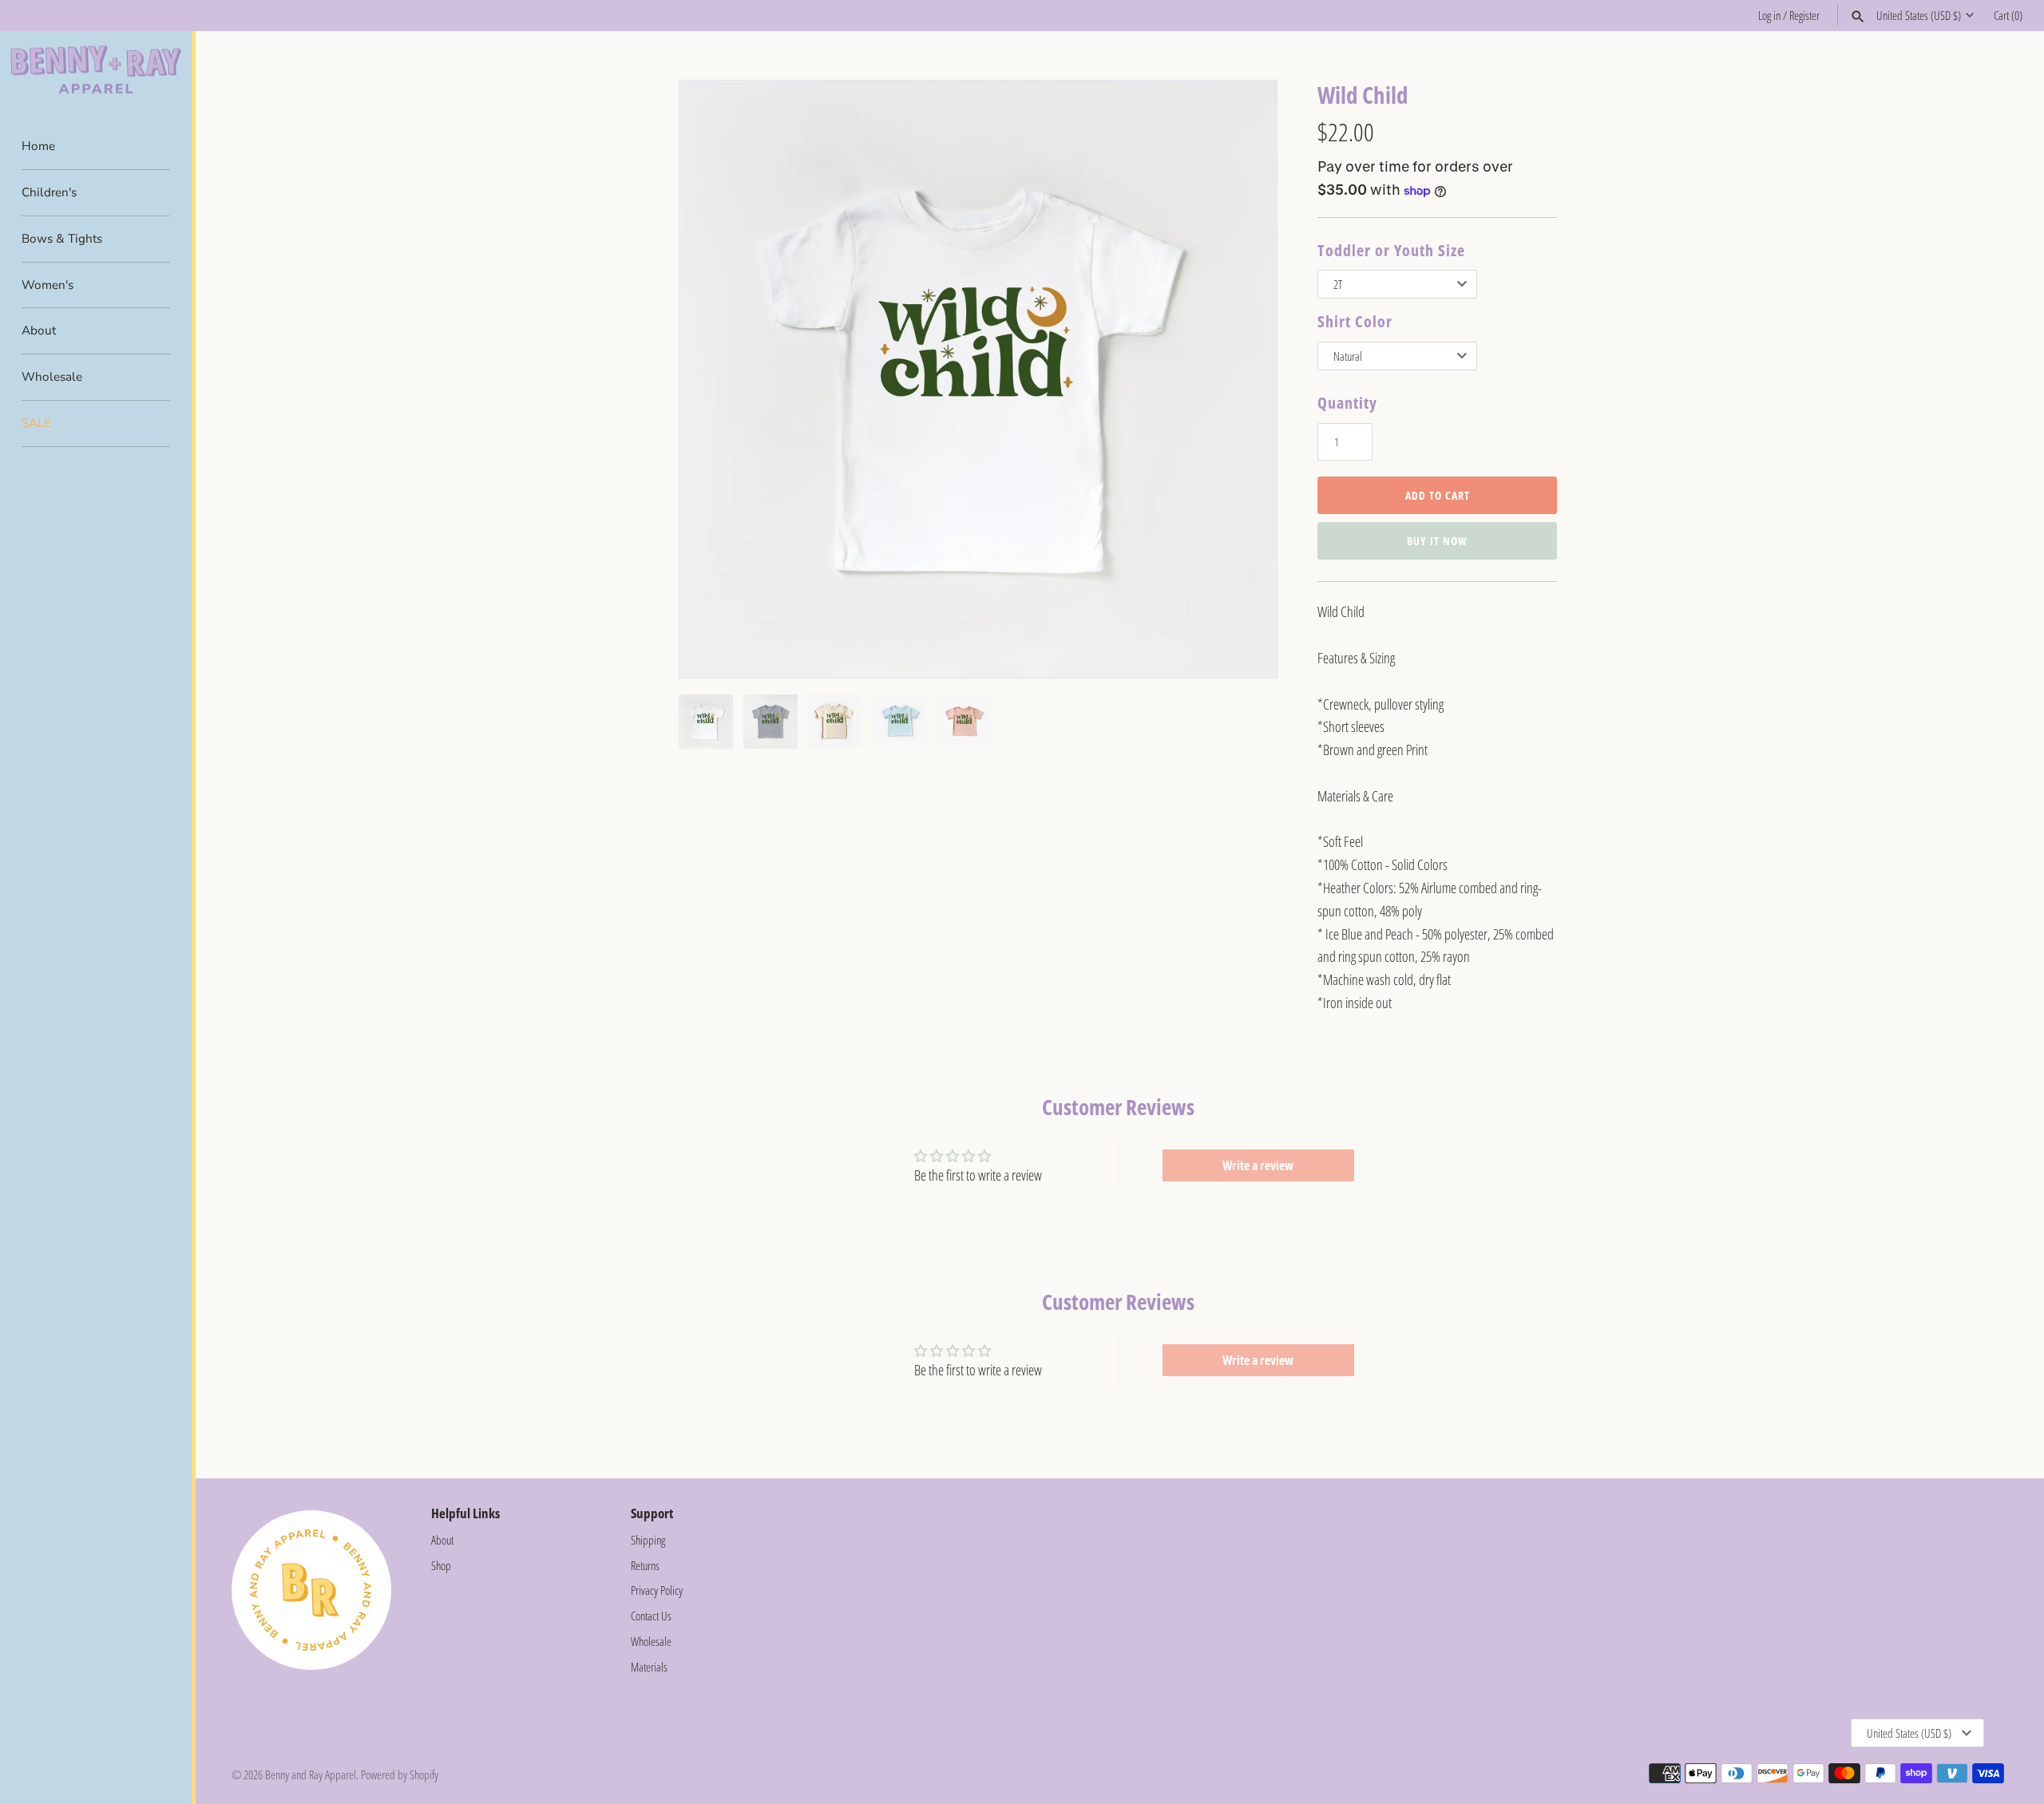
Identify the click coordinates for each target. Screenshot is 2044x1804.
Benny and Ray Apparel (311, 1774)
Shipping (648, 1540)
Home (38, 146)
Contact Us (651, 1616)
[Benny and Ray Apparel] (96, 70)
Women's (48, 285)
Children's (49, 192)
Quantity (1347, 403)
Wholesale (52, 377)
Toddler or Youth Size (1391, 250)
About (39, 330)
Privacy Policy (657, 1590)
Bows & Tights (62, 239)
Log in (1769, 15)
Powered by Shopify (400, 1774)
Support (652, 1513)
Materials (649, 1667)
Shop (441, 1565)
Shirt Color (1355, 321)
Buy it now (1437, 541)
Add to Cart (1438, 495)
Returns (645, 1565)
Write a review (1258, 1165)
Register (1804, 15)
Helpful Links (465, 1513)
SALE (36, 423)
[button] (1243, 379)
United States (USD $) (1919, 15)
